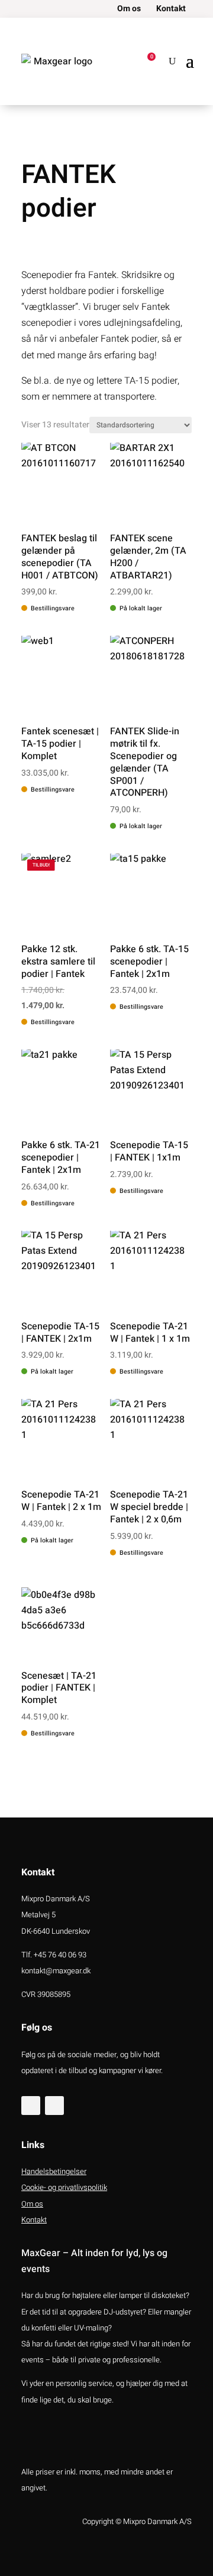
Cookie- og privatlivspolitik (64, 2187)
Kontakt (171, 10)
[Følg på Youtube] (54, 2106)
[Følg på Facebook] (31, 2106)
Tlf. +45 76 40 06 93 (54, 1955)
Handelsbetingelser (54, 2171)
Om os (129, 10)
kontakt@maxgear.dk (56, 1971)
